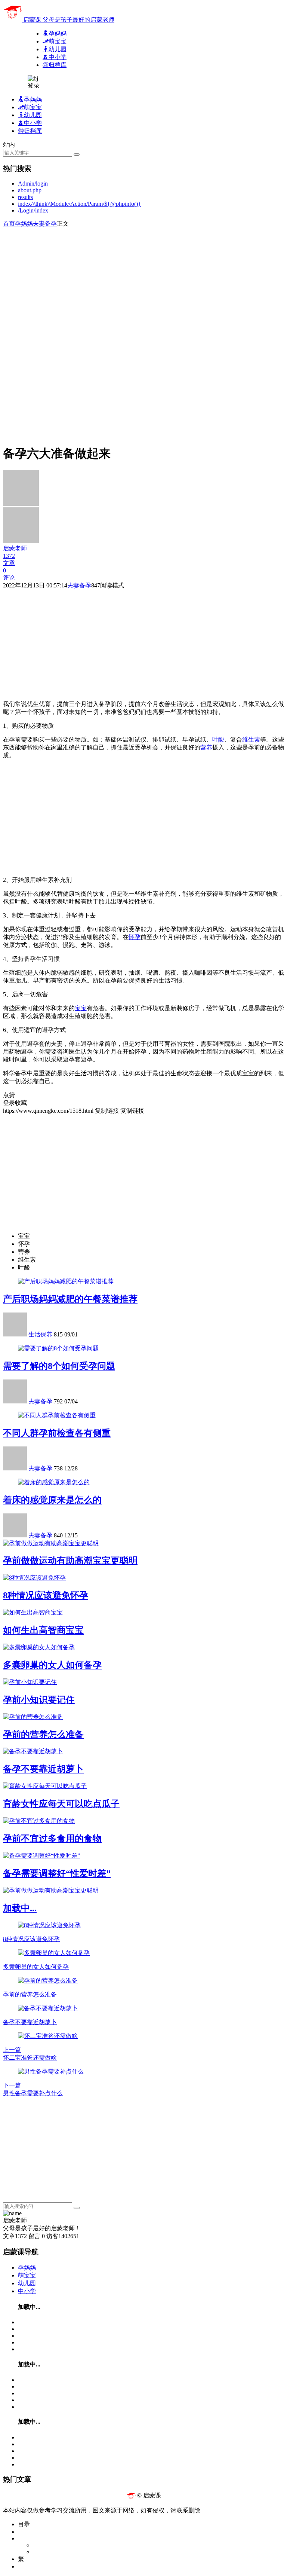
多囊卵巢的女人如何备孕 (52, 1665)
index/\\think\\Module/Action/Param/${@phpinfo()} (79, 204)
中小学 (27, 2291)
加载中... (20, 1908)
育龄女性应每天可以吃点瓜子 (61, 1804)
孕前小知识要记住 (39, 1700)
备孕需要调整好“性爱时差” (57, 1873)
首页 (9, 224)
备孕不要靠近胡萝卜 (43, 1769)
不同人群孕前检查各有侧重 (57, 1433)
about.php (30, 190)
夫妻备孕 (45, 224)
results (25, 197)
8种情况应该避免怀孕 (46, 1595)
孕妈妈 (24, 224)
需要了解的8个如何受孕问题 (59, 1366)
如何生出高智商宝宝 (43, 1630)
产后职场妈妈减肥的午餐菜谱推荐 (70, 1299)
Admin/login (33, 184)
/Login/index (33, 210)
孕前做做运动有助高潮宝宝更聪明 (70, 1561)
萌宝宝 (27, 2275)
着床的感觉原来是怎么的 (52, 1500)
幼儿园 (27, 2283)
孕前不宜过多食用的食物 (52, 1839)
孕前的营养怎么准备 (43, 1735)
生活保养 (40, 1334)
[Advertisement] (143, 280)
